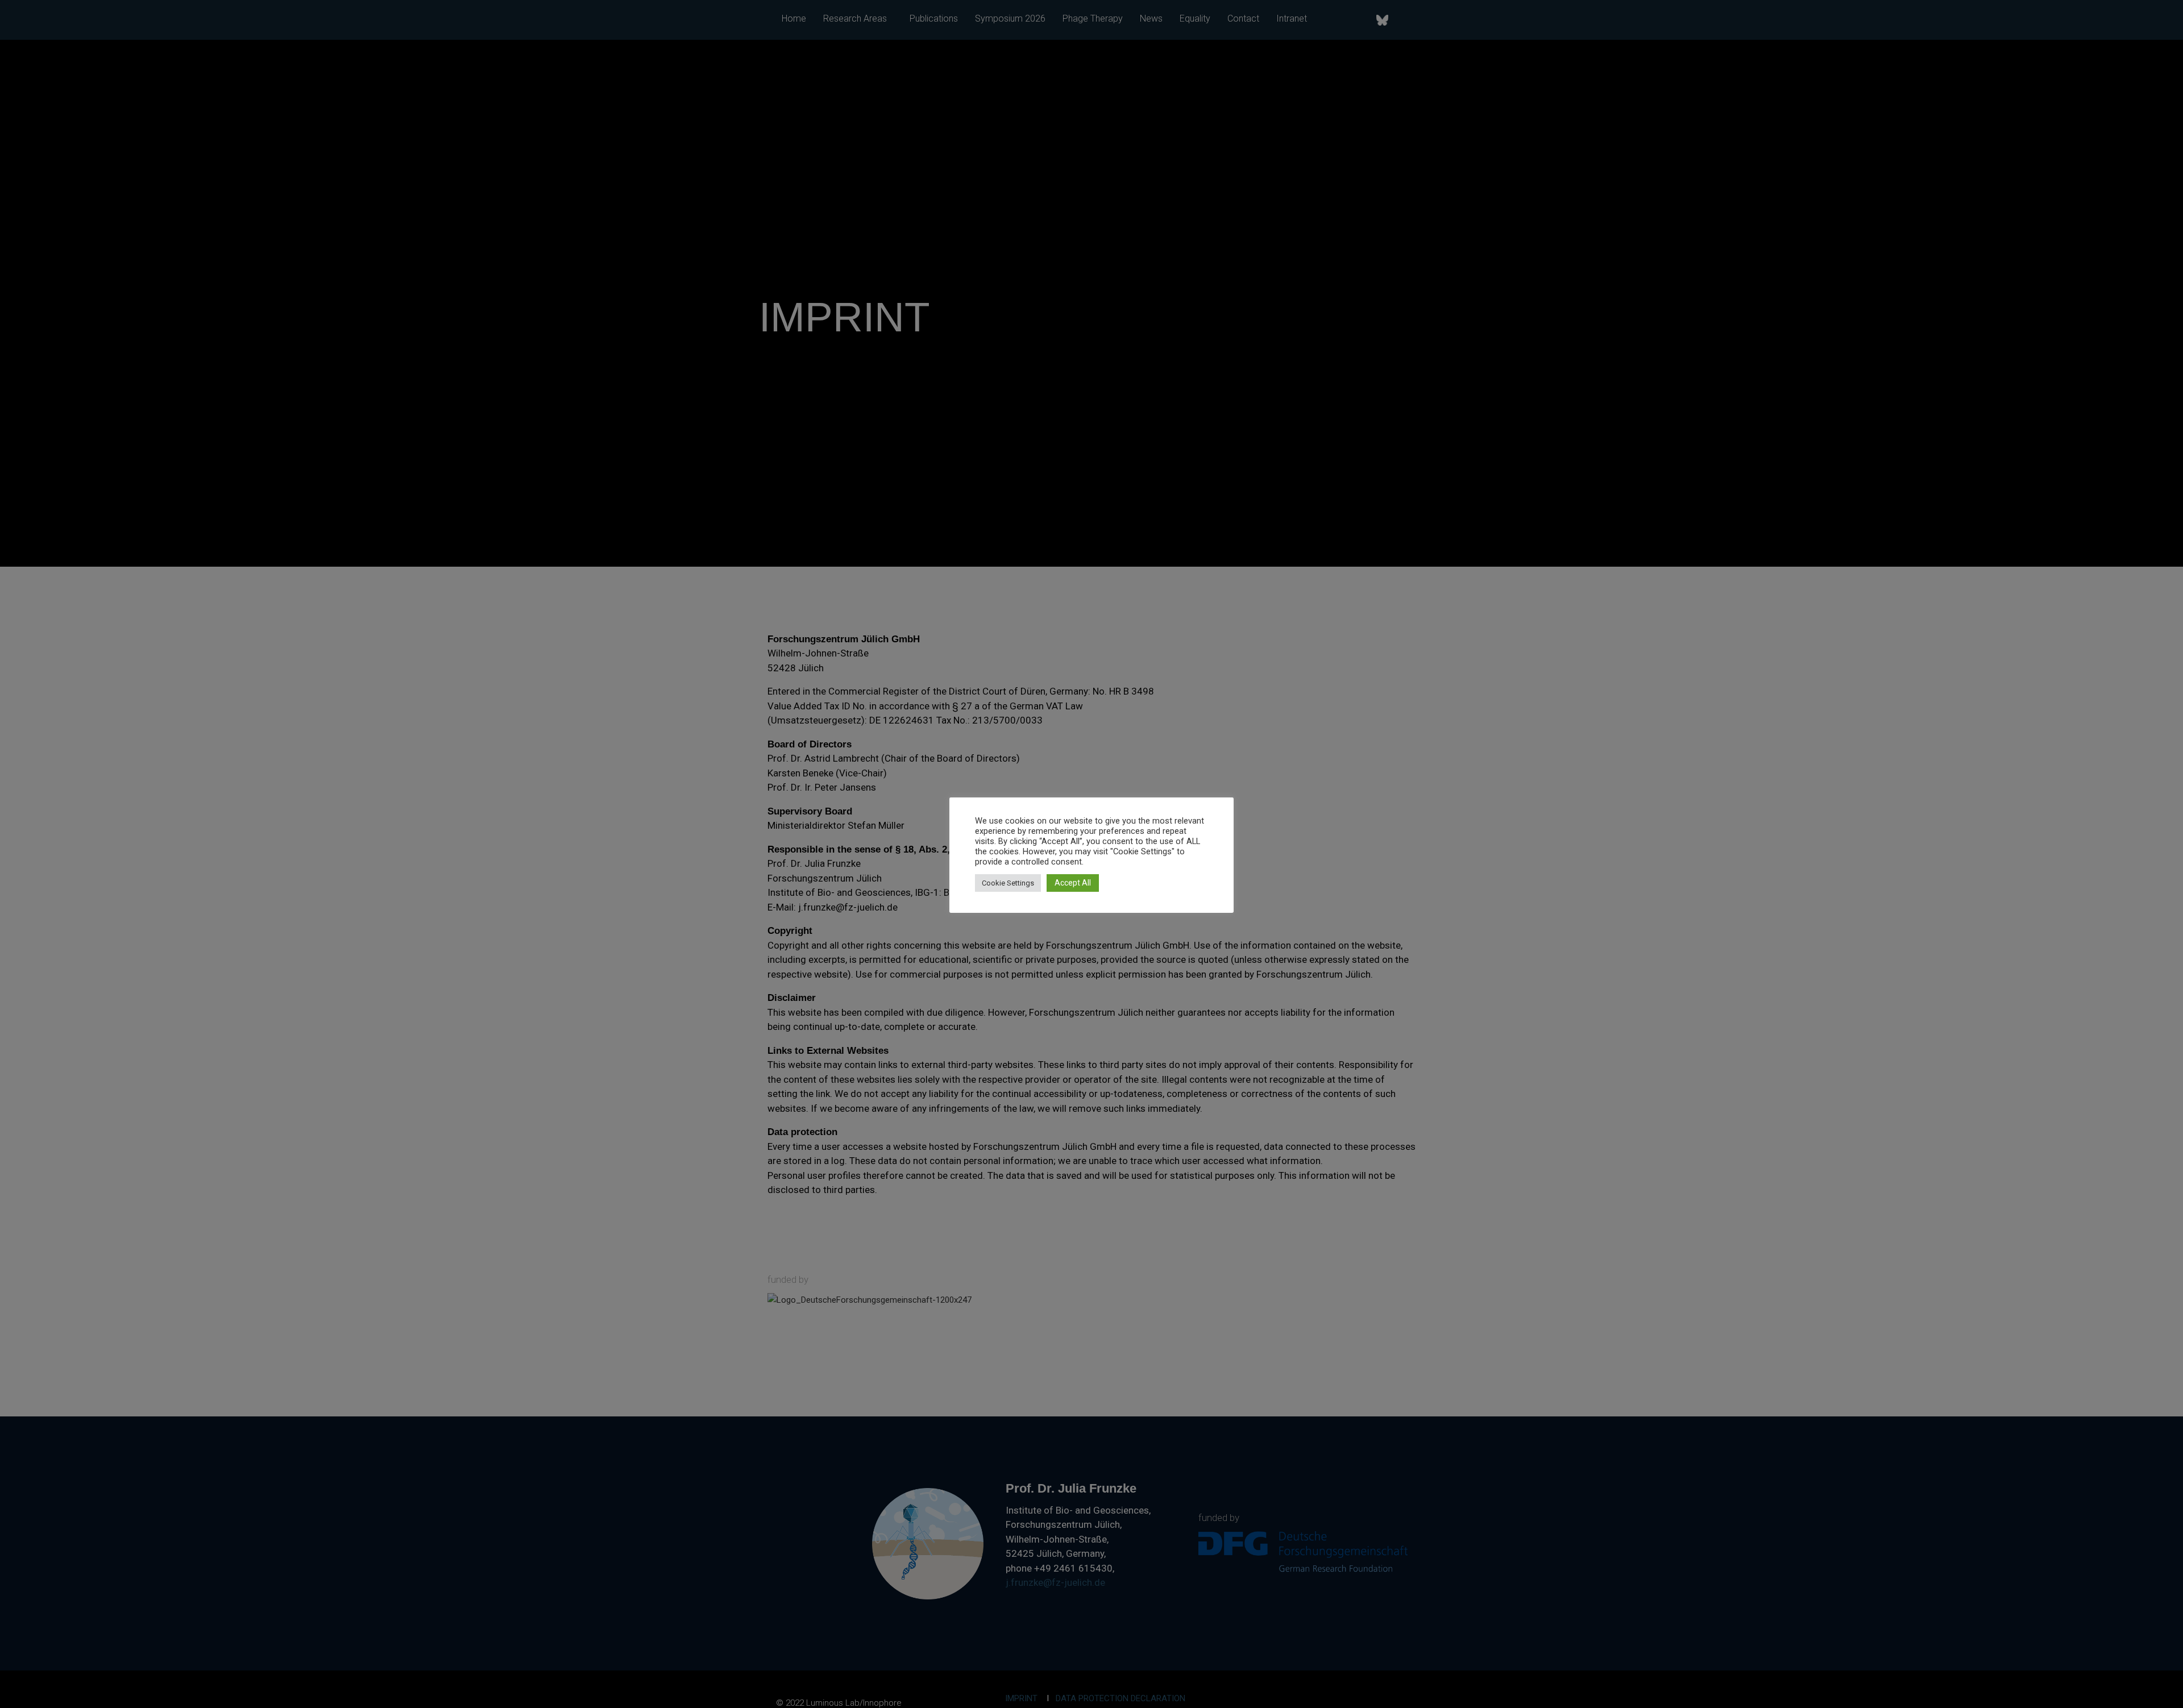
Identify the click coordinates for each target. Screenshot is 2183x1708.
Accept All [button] (1073, 883)
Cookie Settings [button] (1008, 883)
